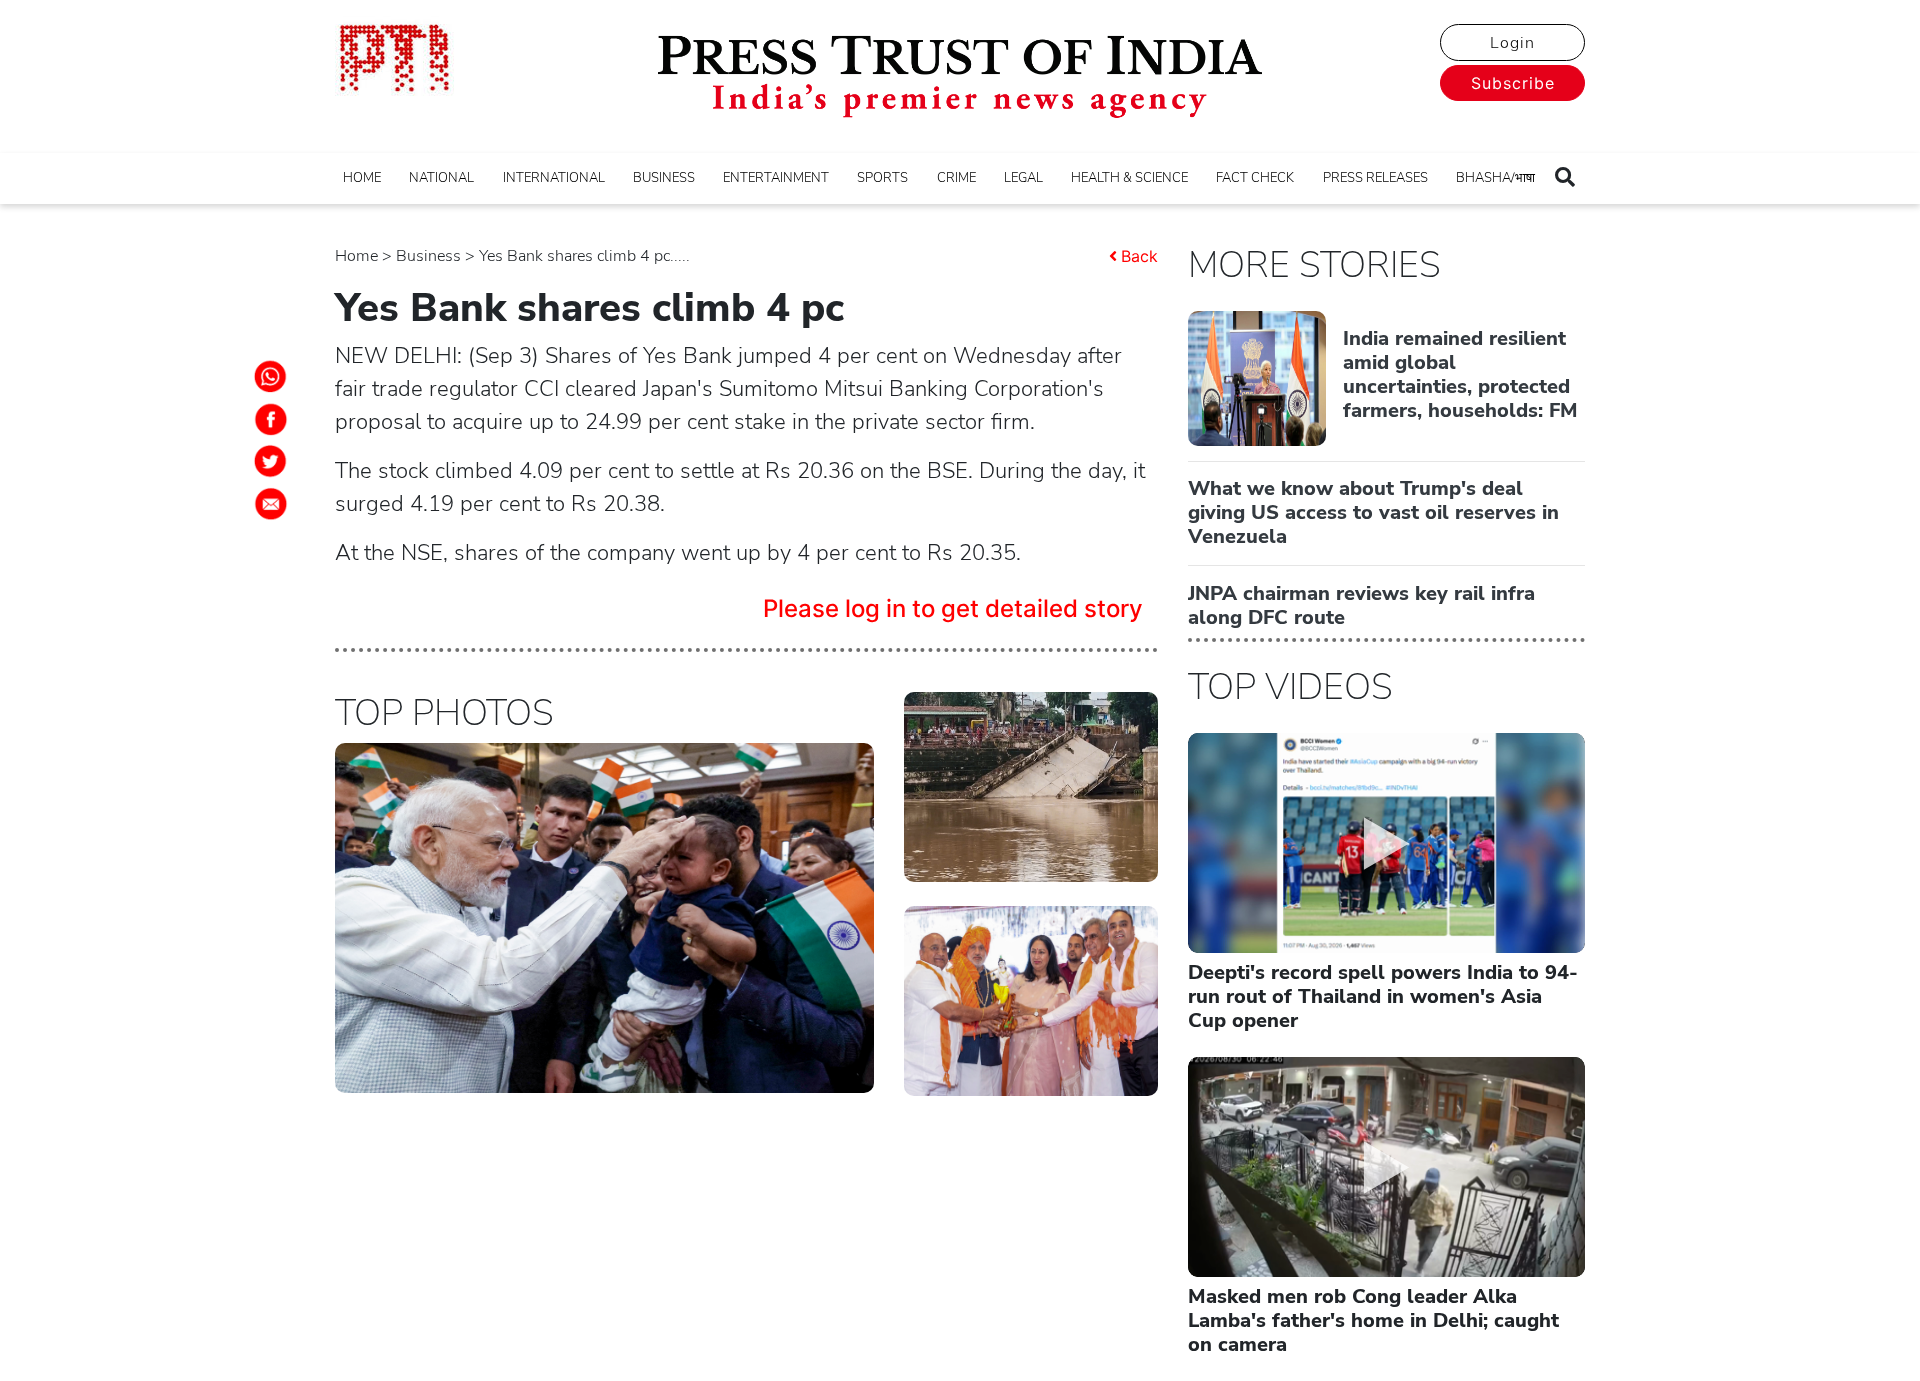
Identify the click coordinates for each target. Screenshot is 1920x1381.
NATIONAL (441, 178)
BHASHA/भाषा (1495, 178)
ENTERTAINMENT (776, 178)
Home (356, 256)
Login (1512, 43)
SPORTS (882, 178)
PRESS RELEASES (1375, 178)
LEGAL (1023, 178)
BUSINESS (664, 178)
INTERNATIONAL (554, 178)
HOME (362, 178)
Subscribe (1513, 83)
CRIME (956, 178)
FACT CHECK (1255, 178)
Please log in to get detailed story (953, 608)
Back (1139, 256)
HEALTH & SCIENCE (1129, 178)
